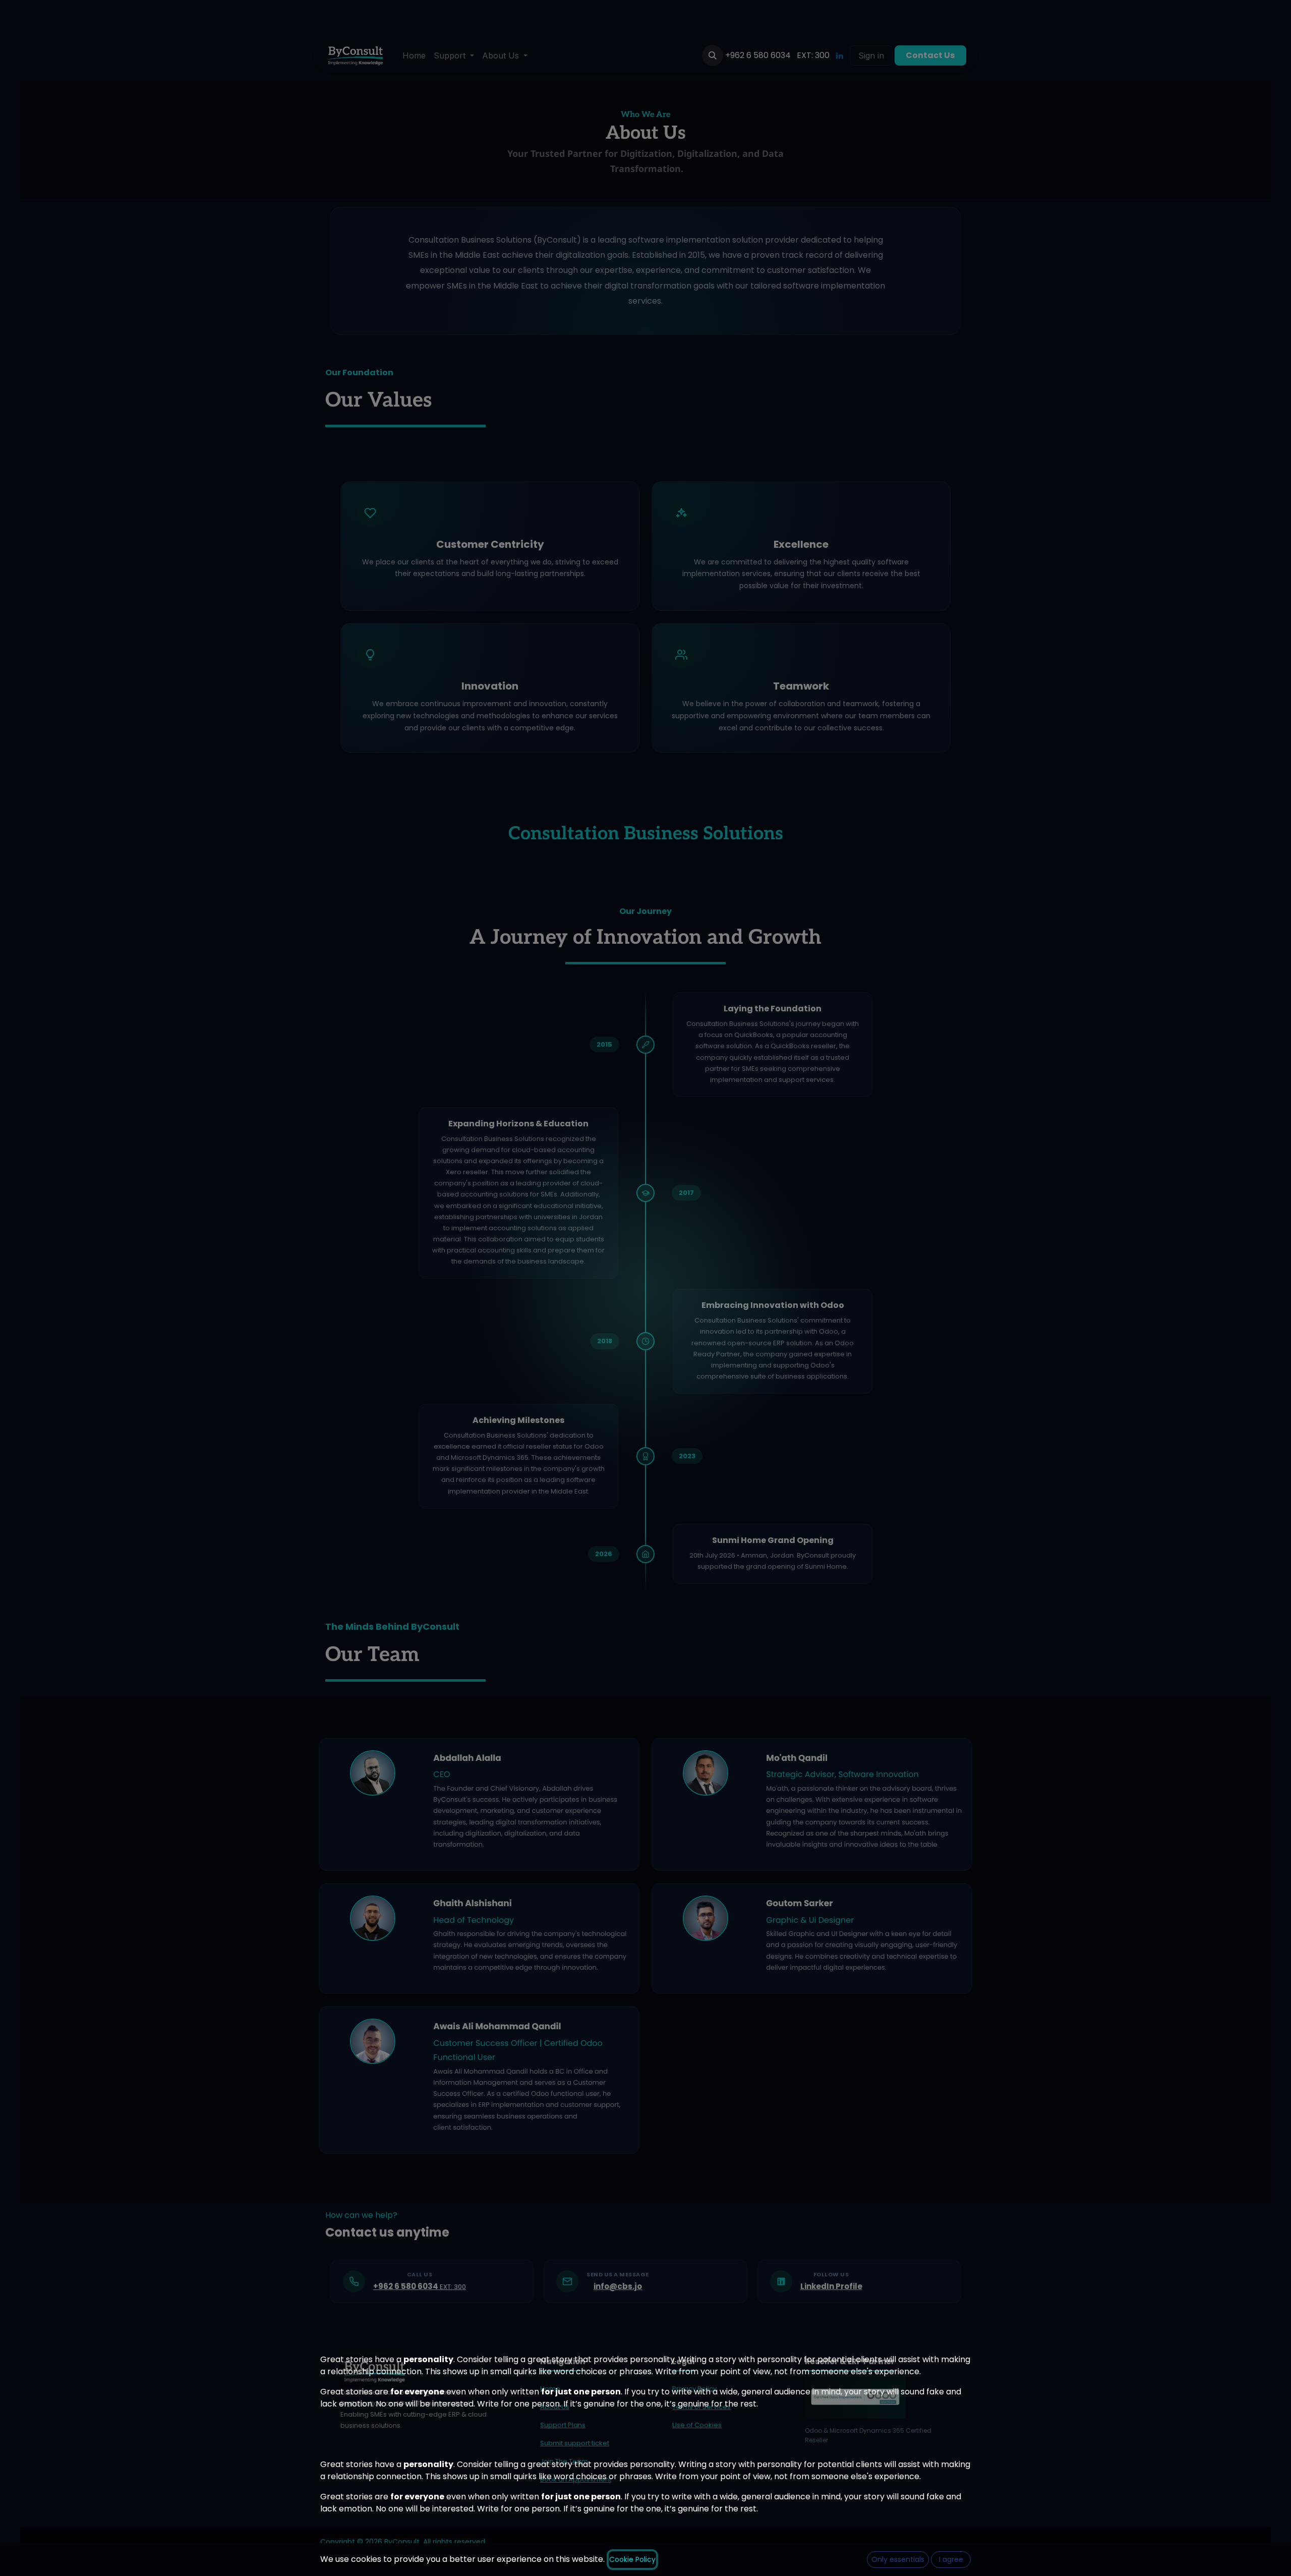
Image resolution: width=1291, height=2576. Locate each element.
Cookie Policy (632, 2559)
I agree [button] (951, 2559)
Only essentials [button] (898, 2559)
